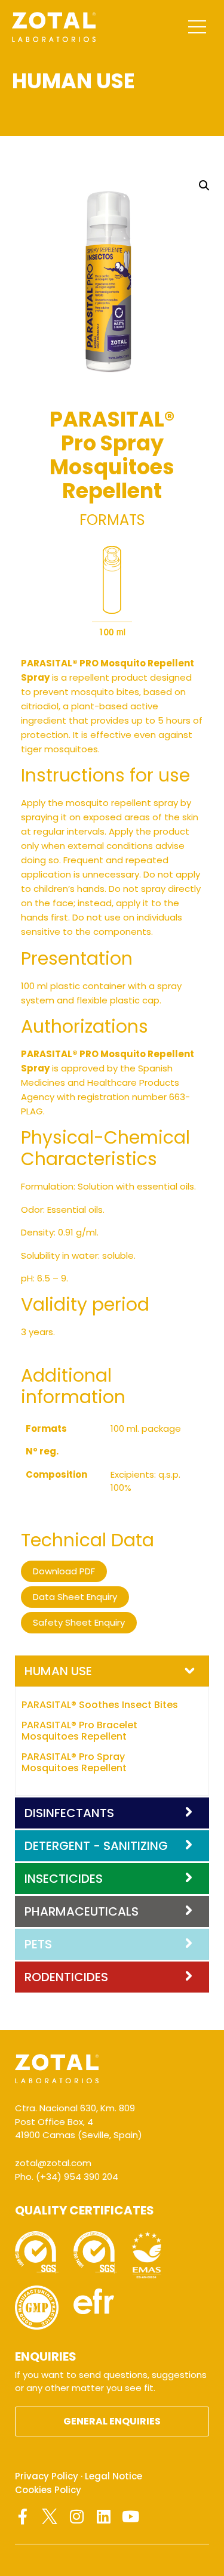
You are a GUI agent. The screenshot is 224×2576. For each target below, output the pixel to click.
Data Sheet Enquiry (75, 1597)
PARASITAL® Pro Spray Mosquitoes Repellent (74, 1762)
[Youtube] (130, 2516)
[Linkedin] (103, 2516)
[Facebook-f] (23, 2516)
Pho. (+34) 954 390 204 (67, 2177)
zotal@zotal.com (53, 2163)
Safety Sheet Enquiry (79, 1622)
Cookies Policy (48, 2490)
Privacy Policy (47, 2476)
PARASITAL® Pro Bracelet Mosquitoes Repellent (79, 1731)
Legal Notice (113, 2476)
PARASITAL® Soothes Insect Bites (100, 1705)
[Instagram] (76, 2516)
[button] (204, 186)
